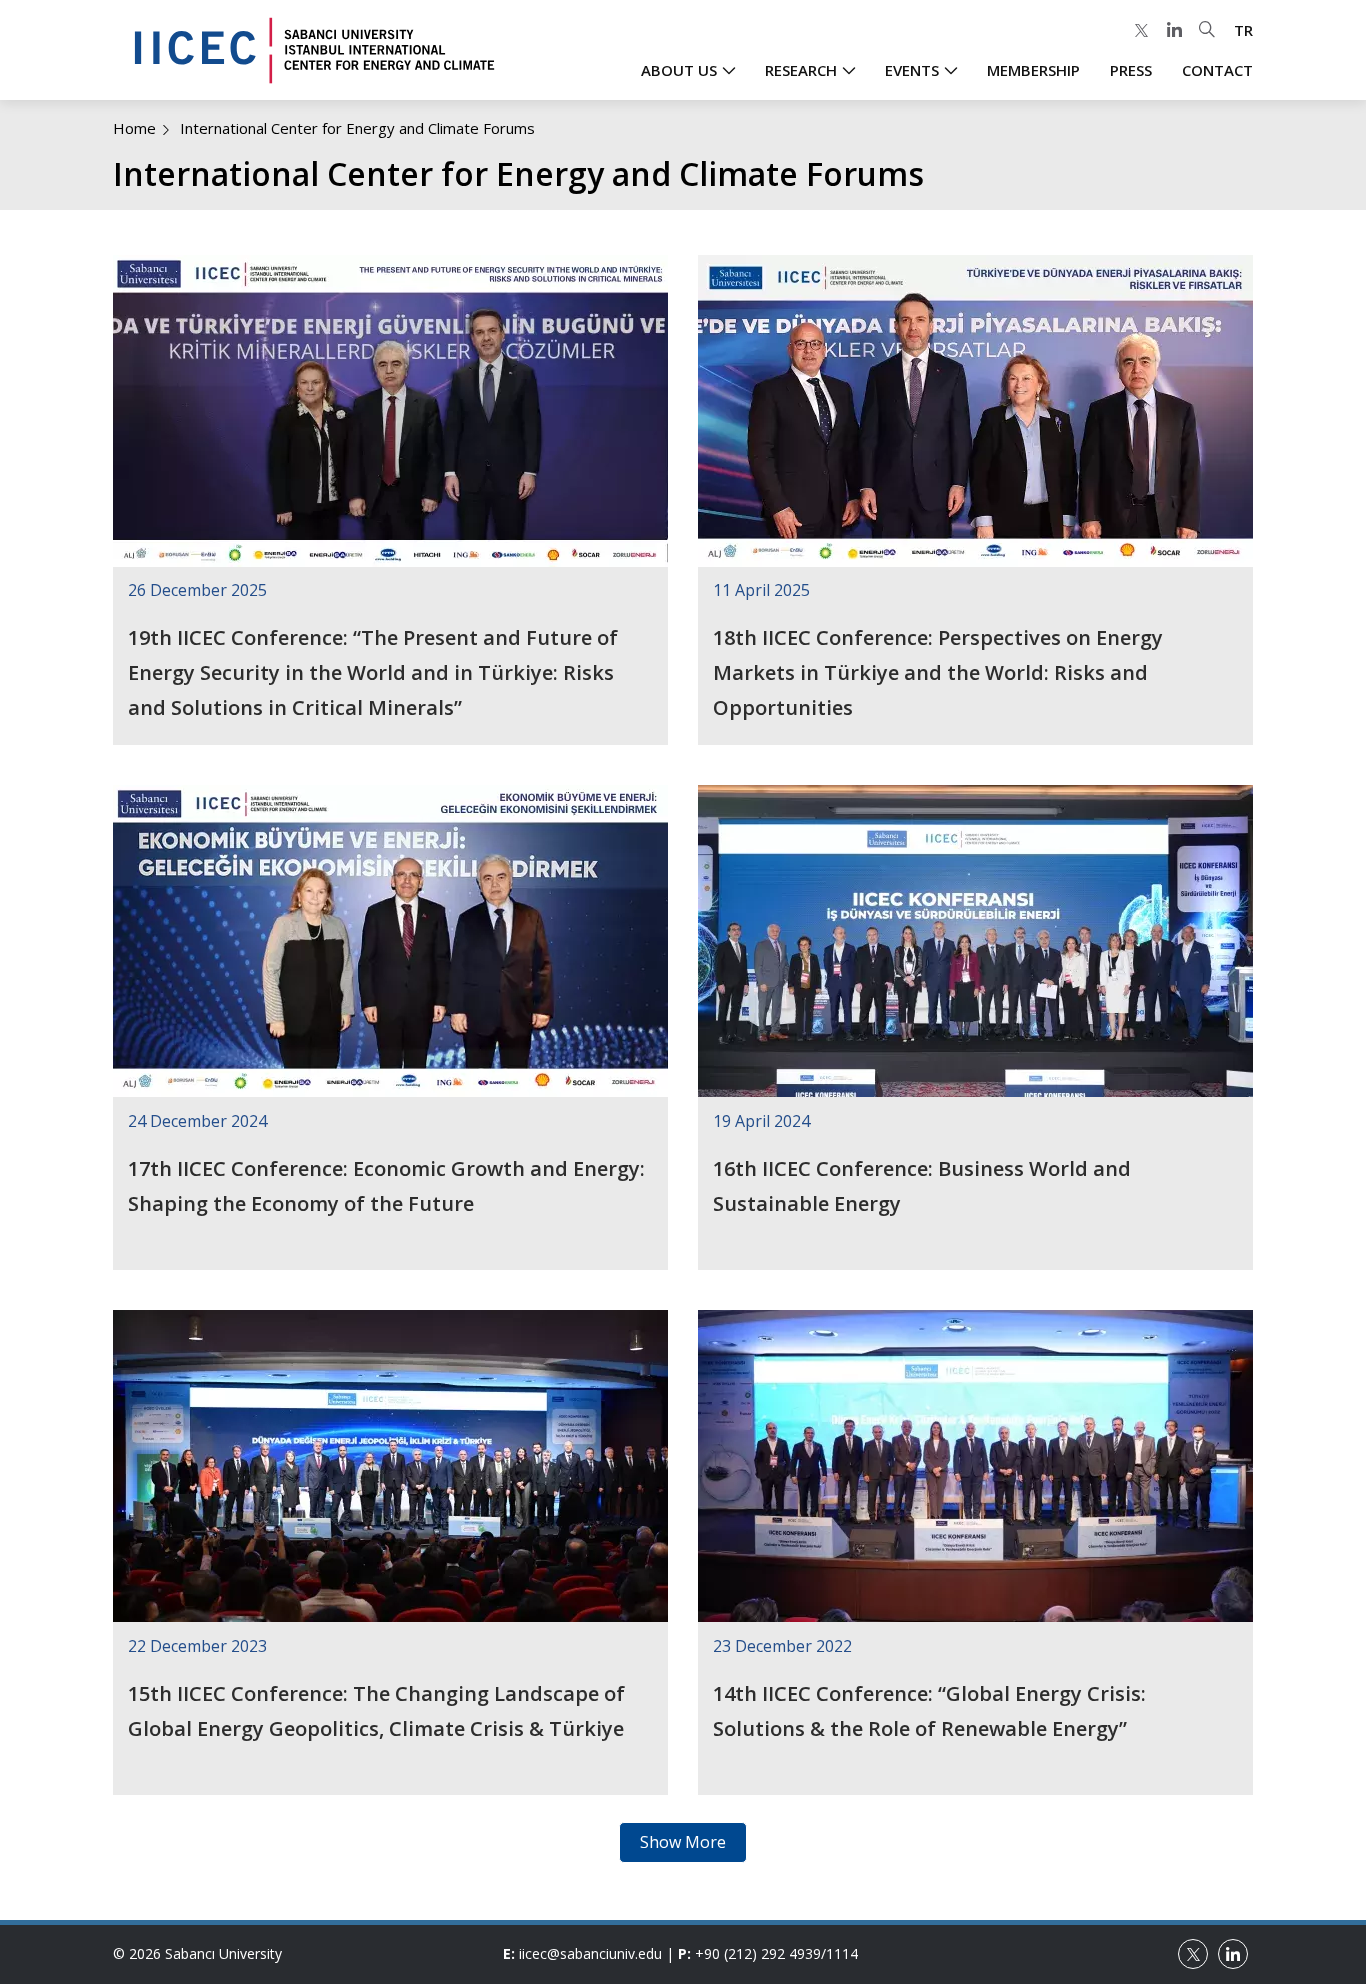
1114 (842, 1953)
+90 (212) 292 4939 (758, 1953)
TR (1243, 30)
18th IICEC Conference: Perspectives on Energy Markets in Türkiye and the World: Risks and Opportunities (938, 672)
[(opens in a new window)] (1140, 30)
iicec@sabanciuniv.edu (590, 1953)
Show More (683, 1842)
